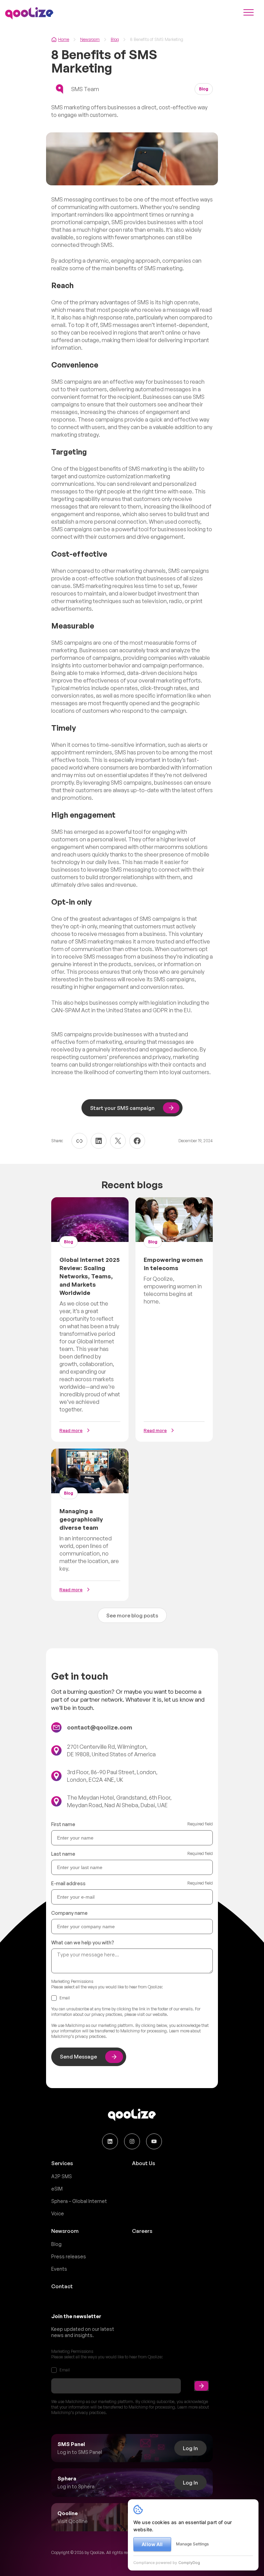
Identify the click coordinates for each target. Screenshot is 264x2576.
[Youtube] (154, 2141)
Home (64, 39)
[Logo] (29, 13)
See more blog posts (132, 1616)
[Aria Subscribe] (201, 2386)
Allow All (152, 2544)
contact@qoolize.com (100, 1727)
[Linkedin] (110, 2141)
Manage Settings (192, 2544)
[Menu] (249, 13)
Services (62, 2163)
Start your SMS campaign (122, 1108)
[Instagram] (132, 2141)
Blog (115, 39)
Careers (142, 2231)
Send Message (78, 2057)
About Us (144, 2163)
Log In (190, 2448)
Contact (62, 2286)
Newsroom (90, 39)
